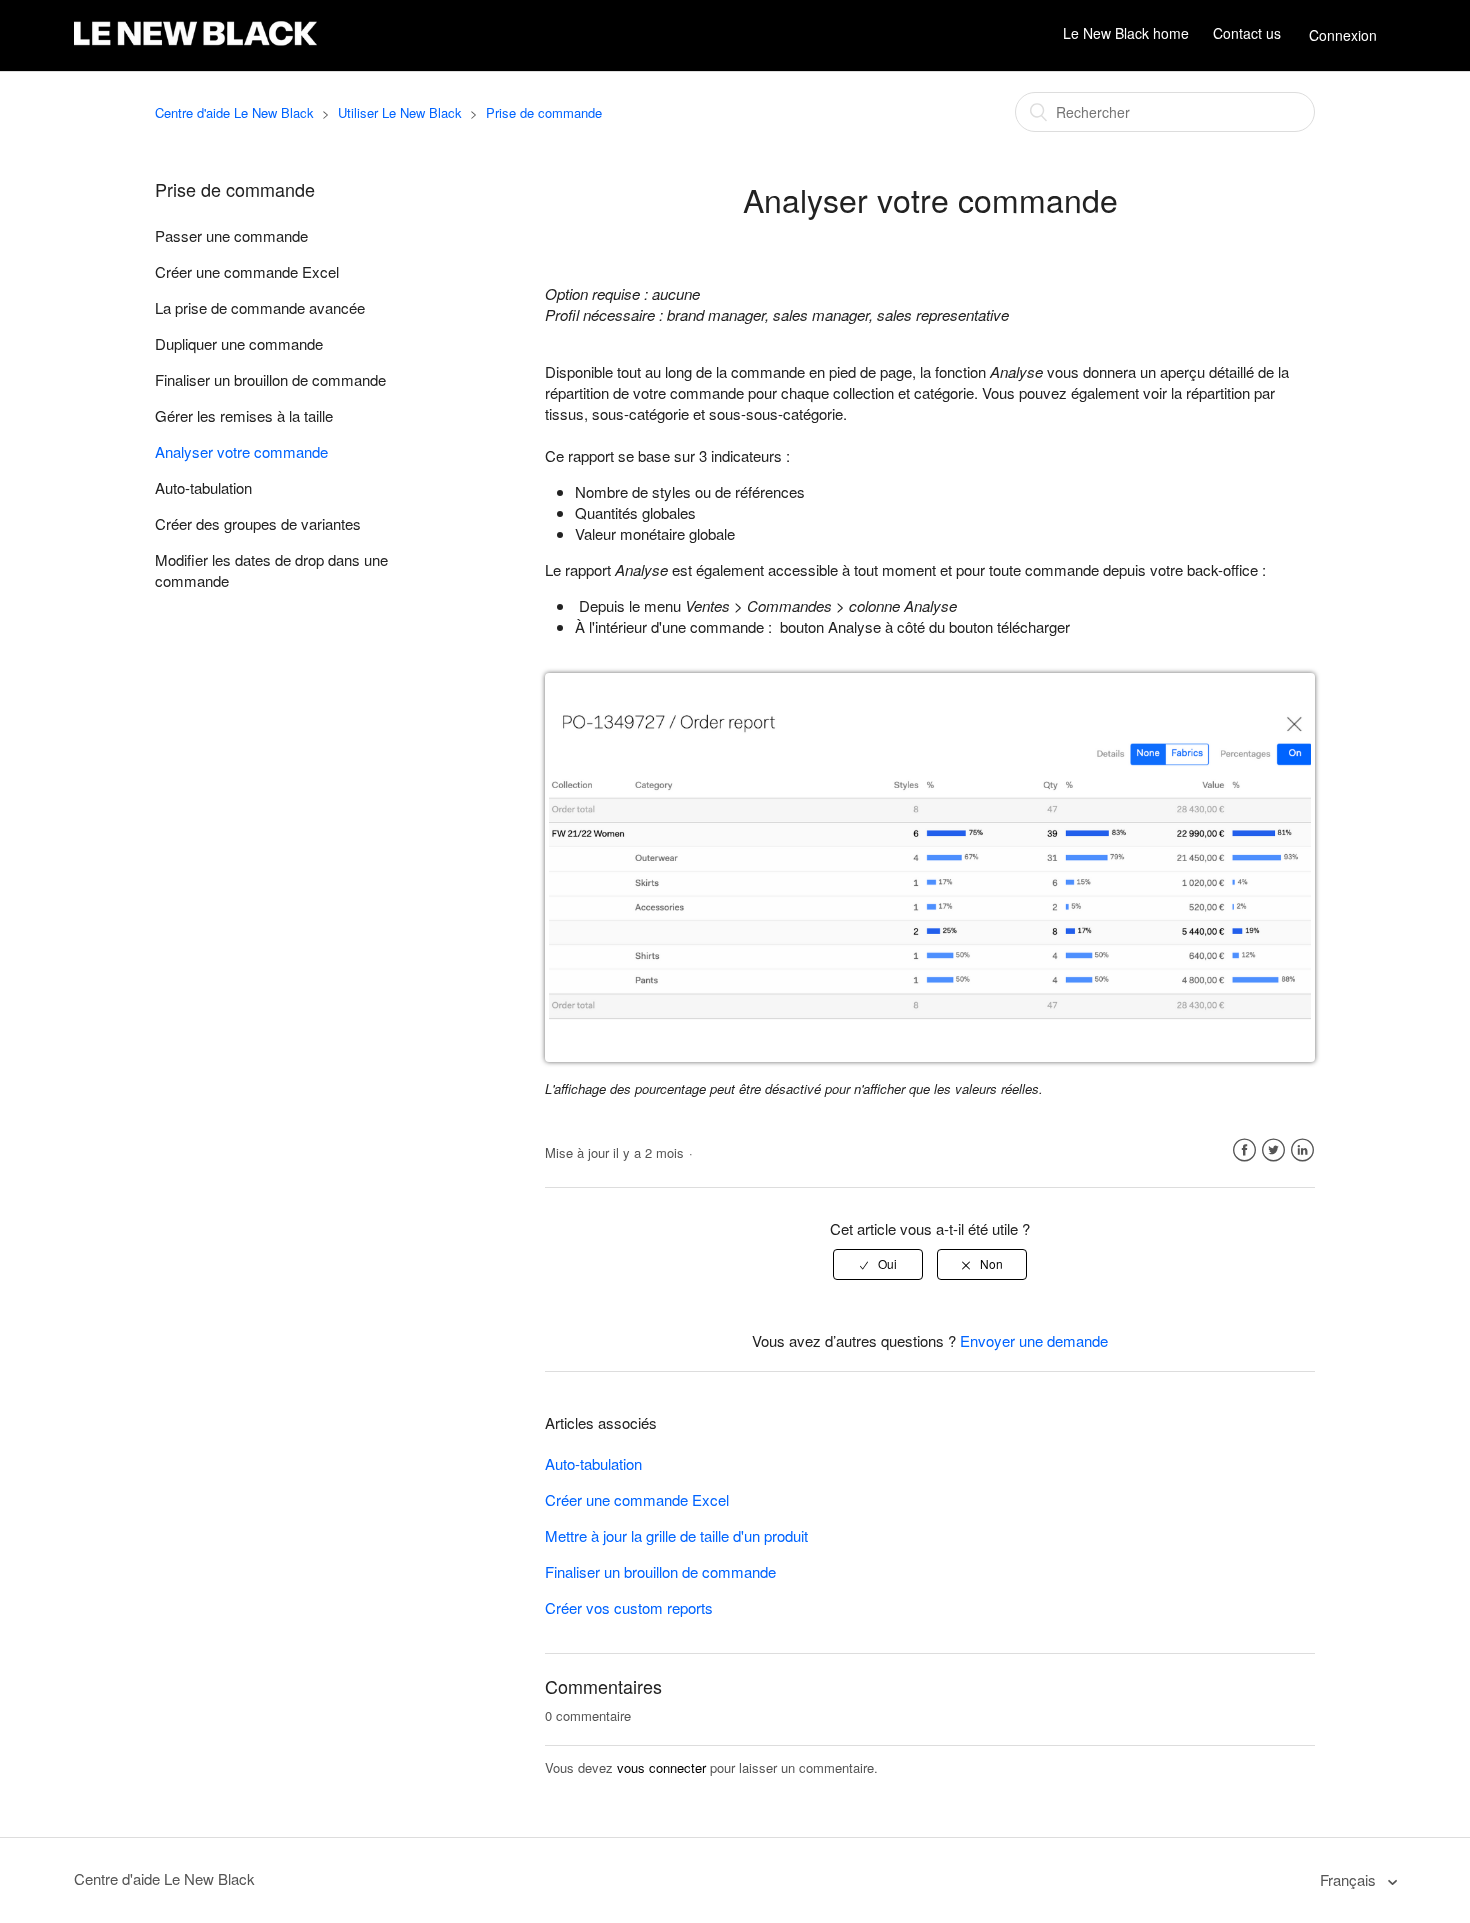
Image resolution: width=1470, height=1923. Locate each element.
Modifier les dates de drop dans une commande (271, 570)
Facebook (1244, 1150)
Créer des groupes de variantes (258, 523)
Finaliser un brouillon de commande (270, 379)
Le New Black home (1126, 33)
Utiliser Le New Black (400, 112)
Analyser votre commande (241, 451)
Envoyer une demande (1034, 1340)
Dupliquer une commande (239, 343)
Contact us (1247, 33)
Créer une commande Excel (247, 271)
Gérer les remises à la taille (244, 415)
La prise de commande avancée (260, 307)
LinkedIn (1302, 1150)
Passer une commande (231, 235)
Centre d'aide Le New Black (234, 112)
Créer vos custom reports (629, 1607)
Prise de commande (544, 112)
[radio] (878, 1264)
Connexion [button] (1343, 35)
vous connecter (661, 1767)
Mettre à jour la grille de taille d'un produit (676, 1535)
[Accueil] (195, 45)
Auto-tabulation (203, 487)
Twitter (1273, 1150)
